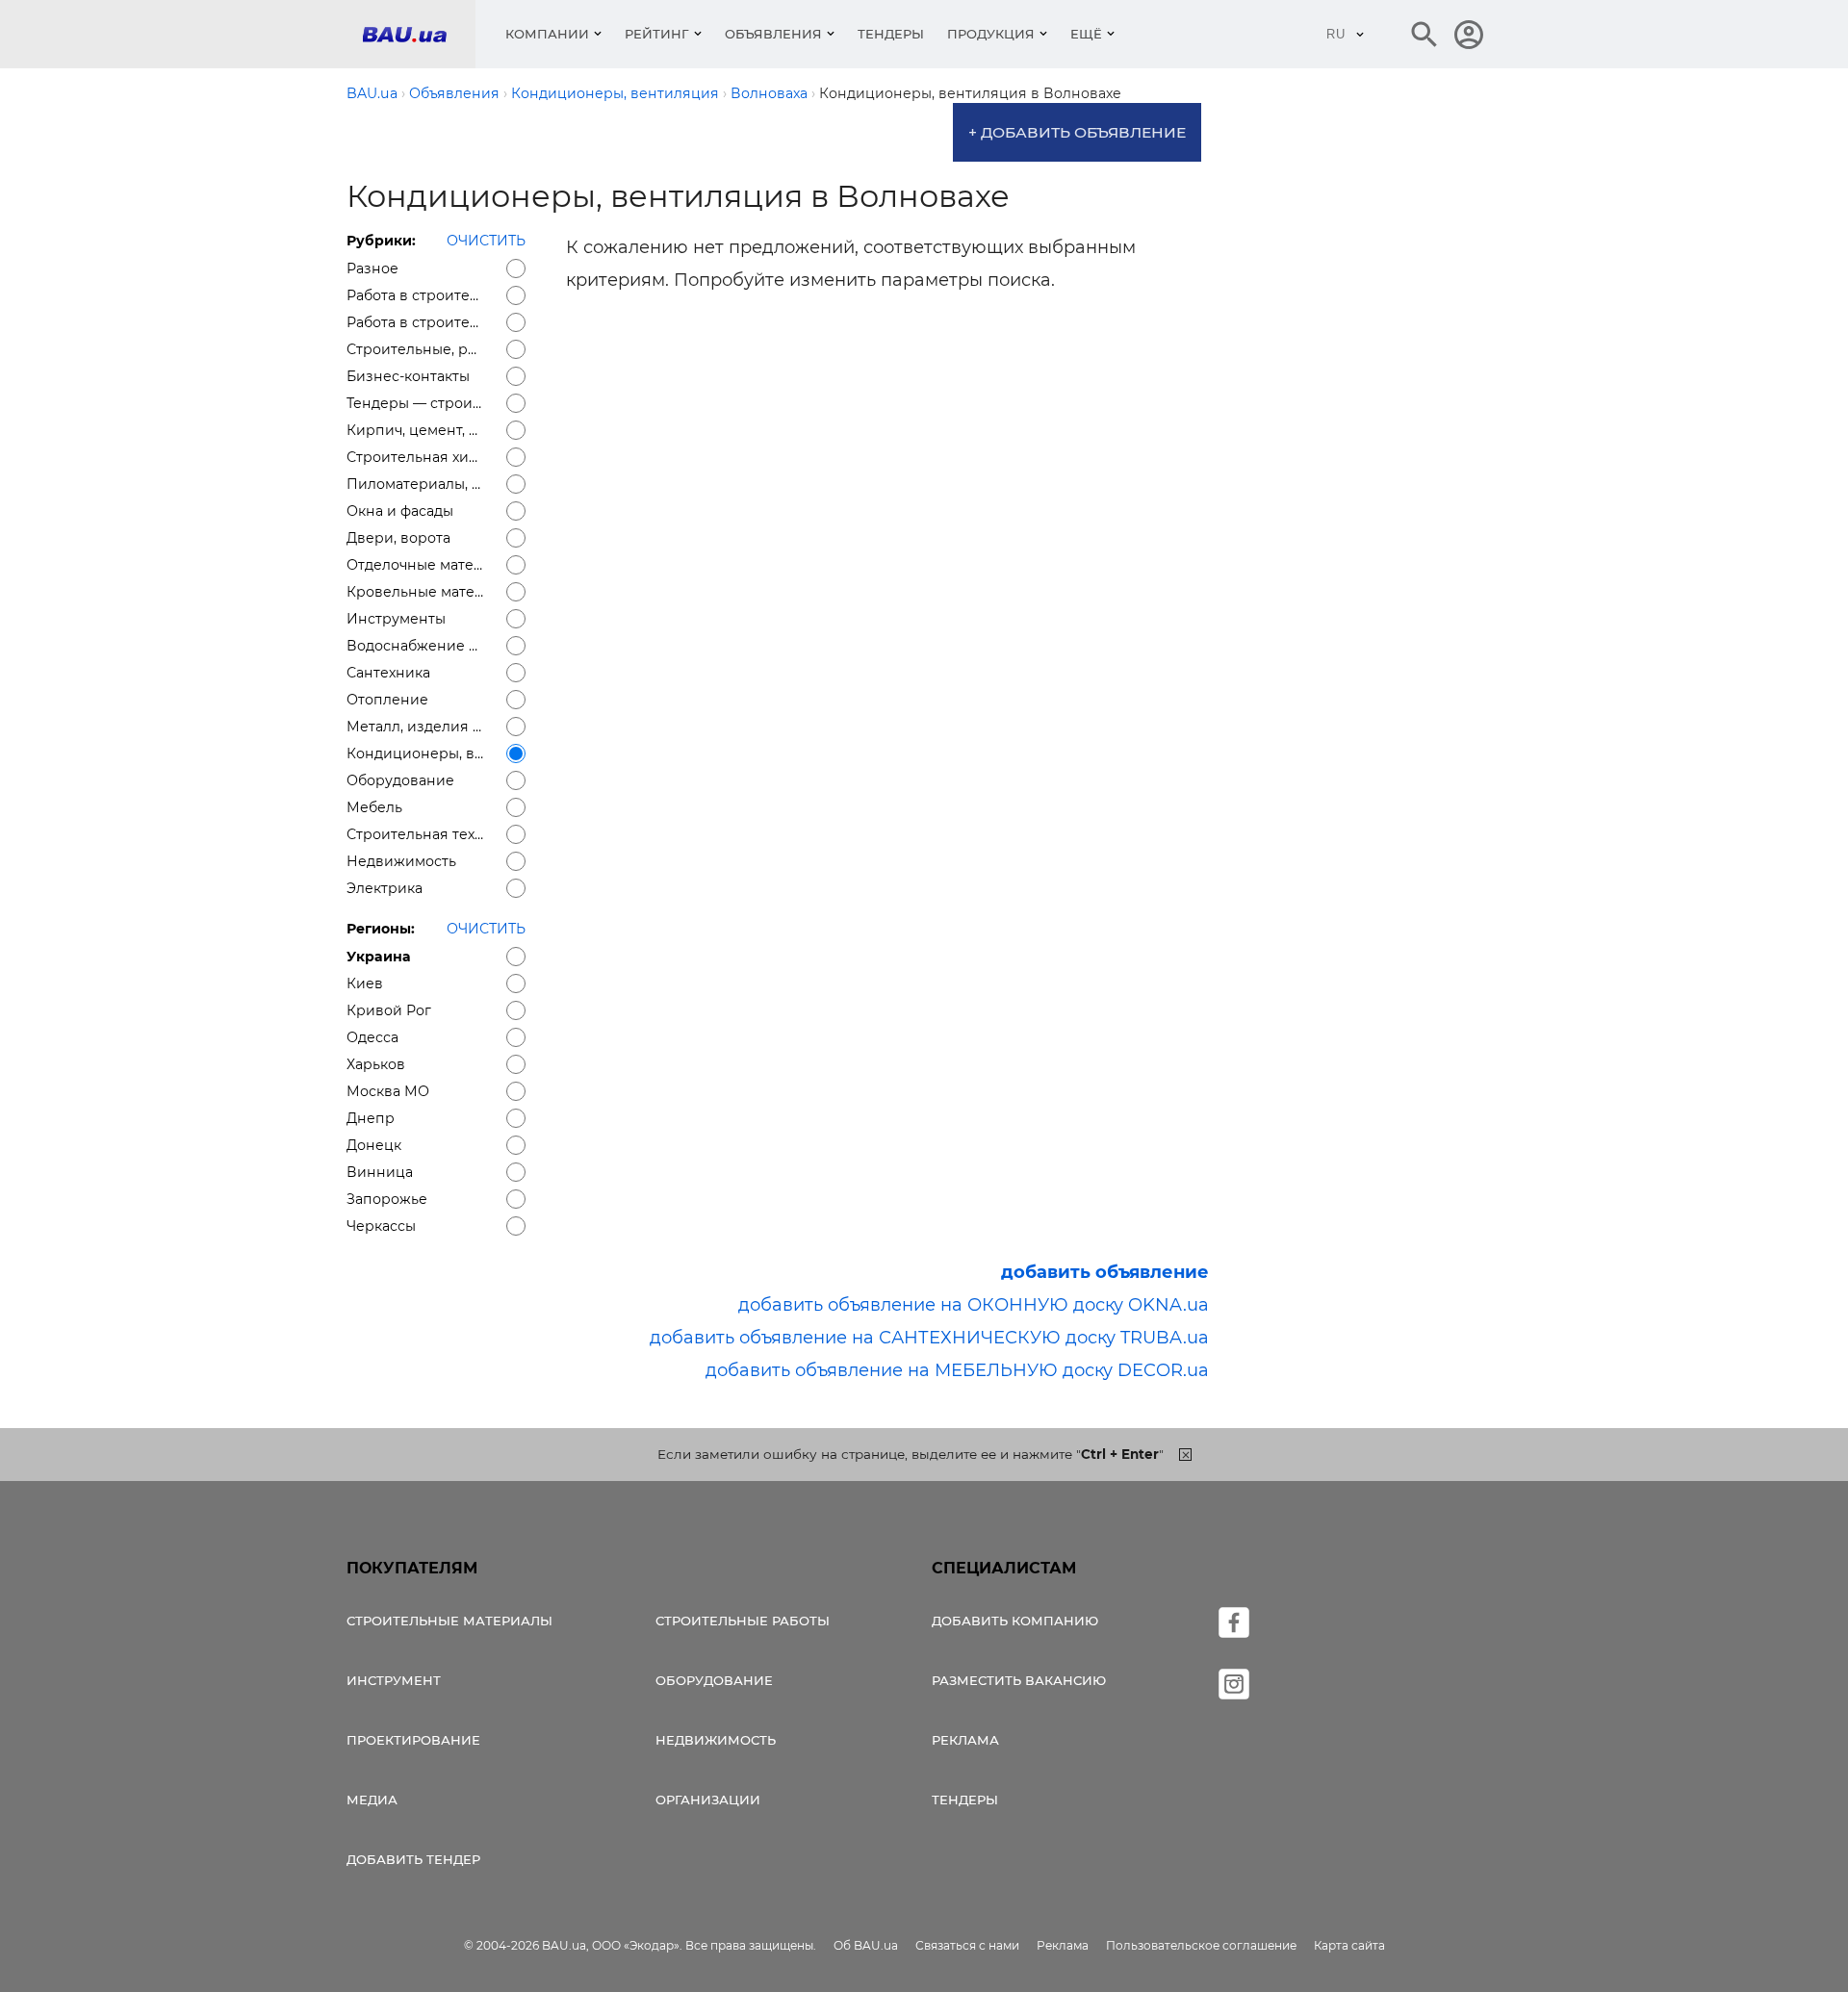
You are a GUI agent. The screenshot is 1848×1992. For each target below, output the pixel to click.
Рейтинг (657, 34)
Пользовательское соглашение (1201, 1945)
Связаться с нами (967, 1945)
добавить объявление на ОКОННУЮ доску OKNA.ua (974, 1305)
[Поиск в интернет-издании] (1424, 35)
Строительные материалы (449, 1621)
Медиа (372, 1800)
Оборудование (714, 1680)
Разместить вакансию (1019, 1680)
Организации (708, 1800)
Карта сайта (1349, 1945)
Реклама (965, 1740)
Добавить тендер (413, 1859)
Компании (547, 34)
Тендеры (891, 34)
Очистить (486, 241)
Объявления (773, 34)
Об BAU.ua (866, 1945)
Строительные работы (743, 1621)
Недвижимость (716, 1740)
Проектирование (413, 1740)
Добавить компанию (1015, 1621)
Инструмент (394, 1680)
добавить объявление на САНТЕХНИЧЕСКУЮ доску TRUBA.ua (929, 1338)
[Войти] (1469, 35)
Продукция (991, 34)
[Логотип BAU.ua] (419, 34)
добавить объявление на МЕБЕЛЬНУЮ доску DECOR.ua (957, 1370)
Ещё (1086, 34)
